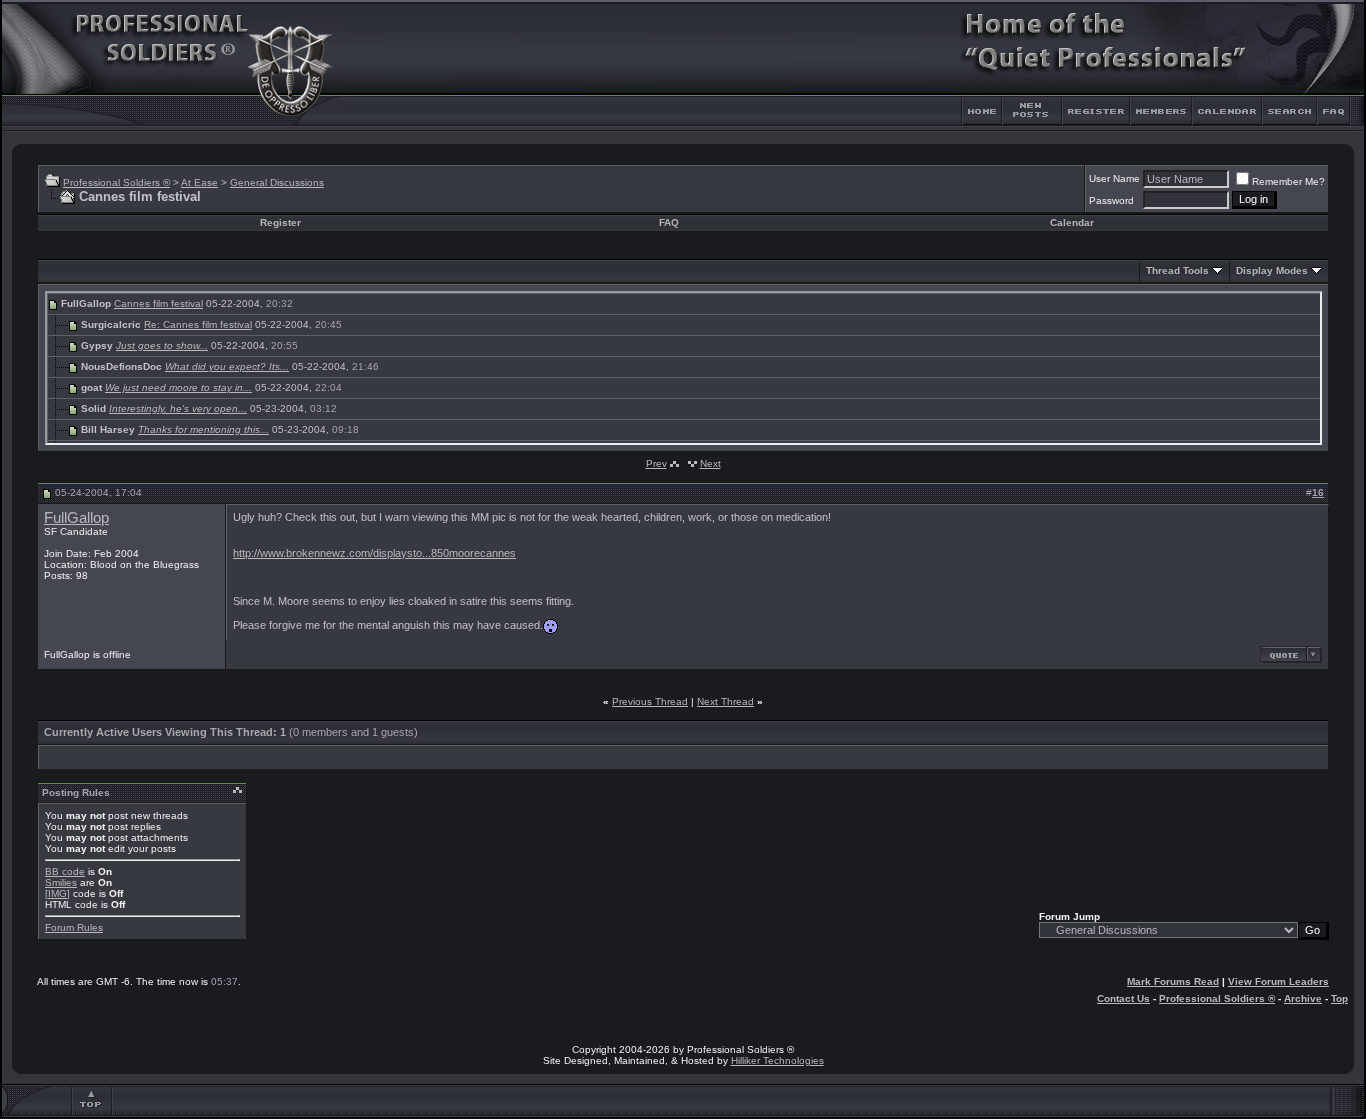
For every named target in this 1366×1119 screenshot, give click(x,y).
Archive (1303, 998)
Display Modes (1272, 270)
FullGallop (76, 518)
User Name (1114, 178)
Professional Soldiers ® (116, 182)
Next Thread (725, 701)
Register (280, 222)
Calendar (1072, 222)
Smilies (61, 882)
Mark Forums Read (1173, 981)
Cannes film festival (158, 303)
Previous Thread (650, 701)
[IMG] (57, 893)
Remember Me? (1288, 181)
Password (1111, 200)
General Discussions (277, 182)
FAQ (669, 222)
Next (710, 463)
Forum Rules (74, 927)
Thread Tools (1177, 270)
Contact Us (1123, 998)
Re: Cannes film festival (198, 324)
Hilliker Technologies (777, 1060)
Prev (656, 463)
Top (1339, 998)
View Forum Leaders (1278, 981)
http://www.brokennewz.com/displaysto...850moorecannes (374, 553)
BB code (65, 871)
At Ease (199, 182)
